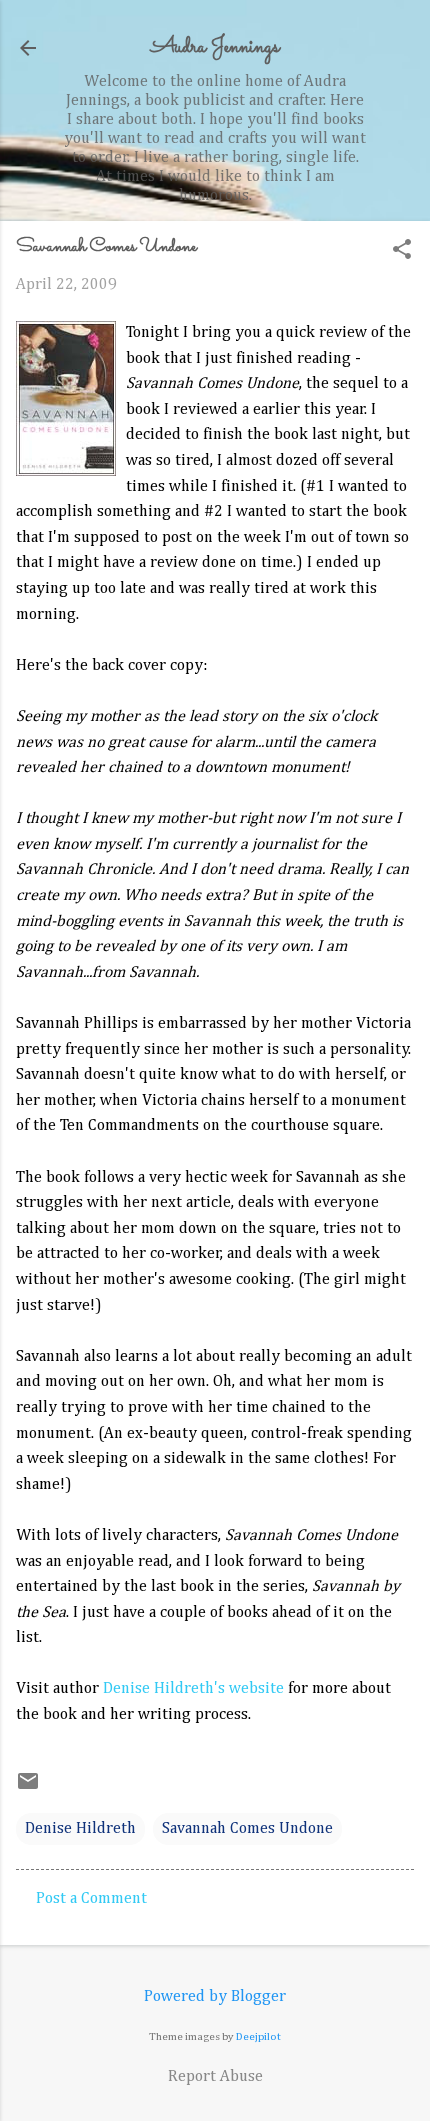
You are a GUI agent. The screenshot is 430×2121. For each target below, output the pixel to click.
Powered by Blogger (215, 1997)
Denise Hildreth (80, 1829)
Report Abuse (215, 2077)
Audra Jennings (215, 47)
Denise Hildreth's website (193, 1689)
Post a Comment (91, 1899)
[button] (402, 251)
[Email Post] (28, 1789)
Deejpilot (258, 2036)
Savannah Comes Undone (247, 1829)
